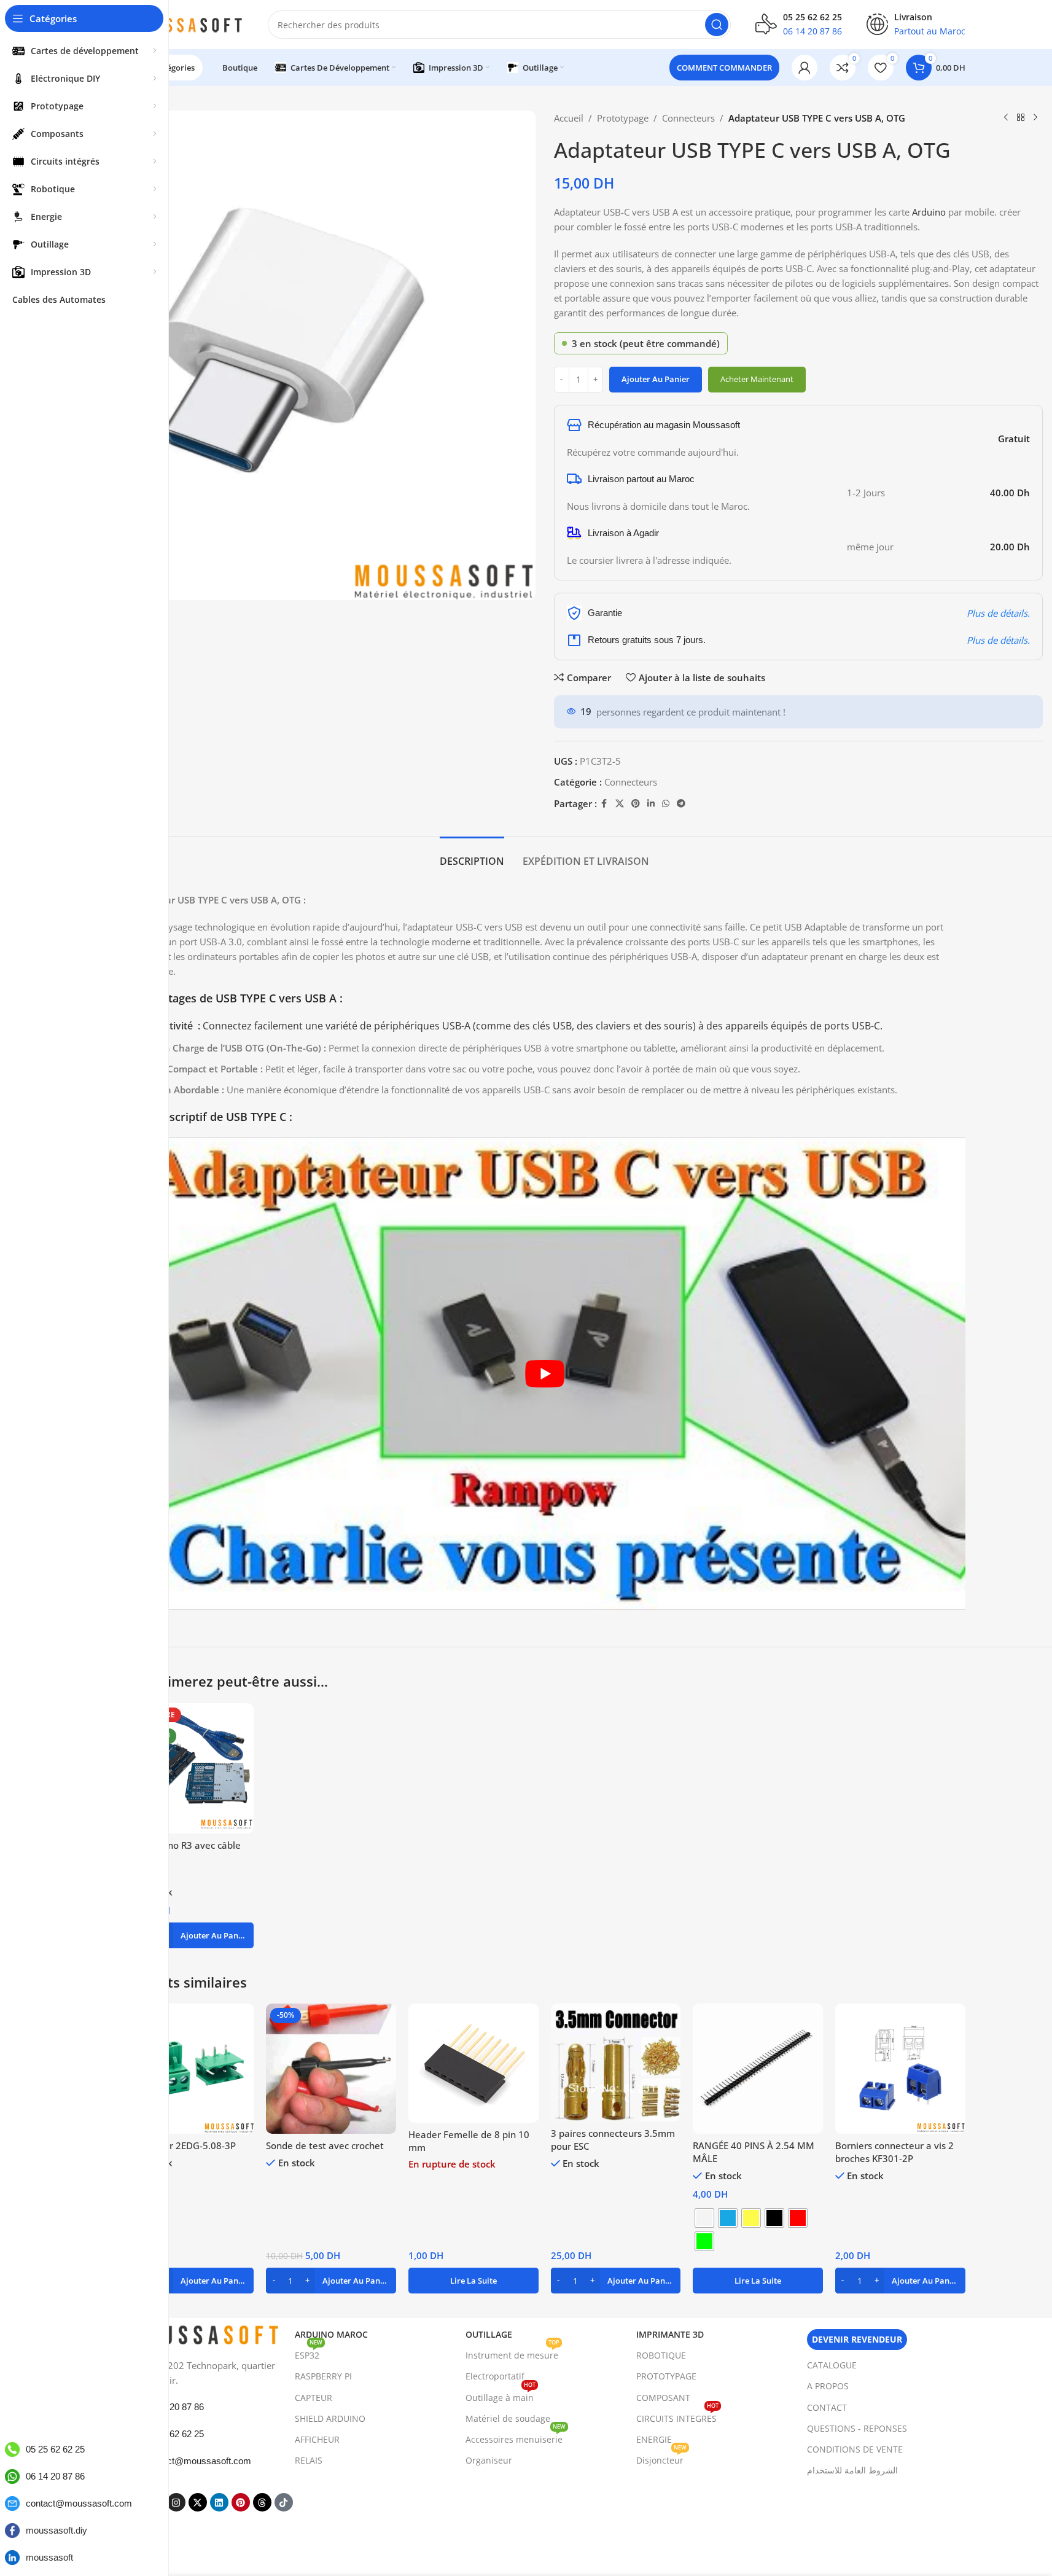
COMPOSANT (663, 2398)
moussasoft (49, 2557)
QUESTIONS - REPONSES (857, 2428)
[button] (189, 1935)
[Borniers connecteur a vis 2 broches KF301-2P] (900, 2069)
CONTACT (827, 2407)
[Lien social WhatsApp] (666, 804)
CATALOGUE (832, 2365)
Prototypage (623, 118)
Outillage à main (501, 2395)
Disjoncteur (661, 2458)
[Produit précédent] (1006, 118)
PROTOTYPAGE (666, 2376)
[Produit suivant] (1035, 118)
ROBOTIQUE (661, 2355)
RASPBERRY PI (323, 2376)
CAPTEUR (314, 2398)
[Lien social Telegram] (681, 804)
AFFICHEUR (317, 2439)
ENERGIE (654, 2439)
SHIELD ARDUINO (330, 2418)
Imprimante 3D (670, 2334)
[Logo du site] (184, 23)
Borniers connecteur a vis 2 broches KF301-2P (894, 2152)
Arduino (930, 212)
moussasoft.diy (56, 2530)
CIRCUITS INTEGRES (677, 2416)
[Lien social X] (620, 804)
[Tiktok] (284, 2502)
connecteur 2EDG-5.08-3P (180, 2145)
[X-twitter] (198, 2502)
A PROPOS (828, 2386)
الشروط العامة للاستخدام (852, 2470)
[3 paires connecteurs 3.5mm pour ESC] (616, 2063)
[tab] (472, 855)
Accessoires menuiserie (516, 2437)
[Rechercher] (717, 25)
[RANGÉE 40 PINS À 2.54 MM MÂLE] (758, 2069)
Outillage (489, 2334)
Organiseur (489, 2460)
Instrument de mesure (512, 2353)
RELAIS (309, 2460)
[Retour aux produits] (1021, 118)
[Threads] (262, 2502)
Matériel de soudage (508, 2418)
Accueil (569, 118)
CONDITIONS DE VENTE (855, 2449)
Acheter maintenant (757, 379)
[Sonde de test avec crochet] (331, 2069)
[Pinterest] (241, 2502)
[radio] (704, 2218)
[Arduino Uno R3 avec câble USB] (189, 1768)
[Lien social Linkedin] (651, 804)
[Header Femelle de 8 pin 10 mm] (473, 2063)
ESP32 (309, 2353)
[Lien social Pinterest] (636, 804)
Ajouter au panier (656, 379)
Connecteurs (688, 118)
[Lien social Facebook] (604, 804)
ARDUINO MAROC (331, 2334)
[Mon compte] (805, 68)
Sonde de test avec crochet (325, 2145)
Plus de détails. (998, 613)
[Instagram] (176, 2502)
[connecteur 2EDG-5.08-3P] (189, 2069)
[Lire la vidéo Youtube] (545, 1373)
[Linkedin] (219, 2502)
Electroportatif (495, 2376)
